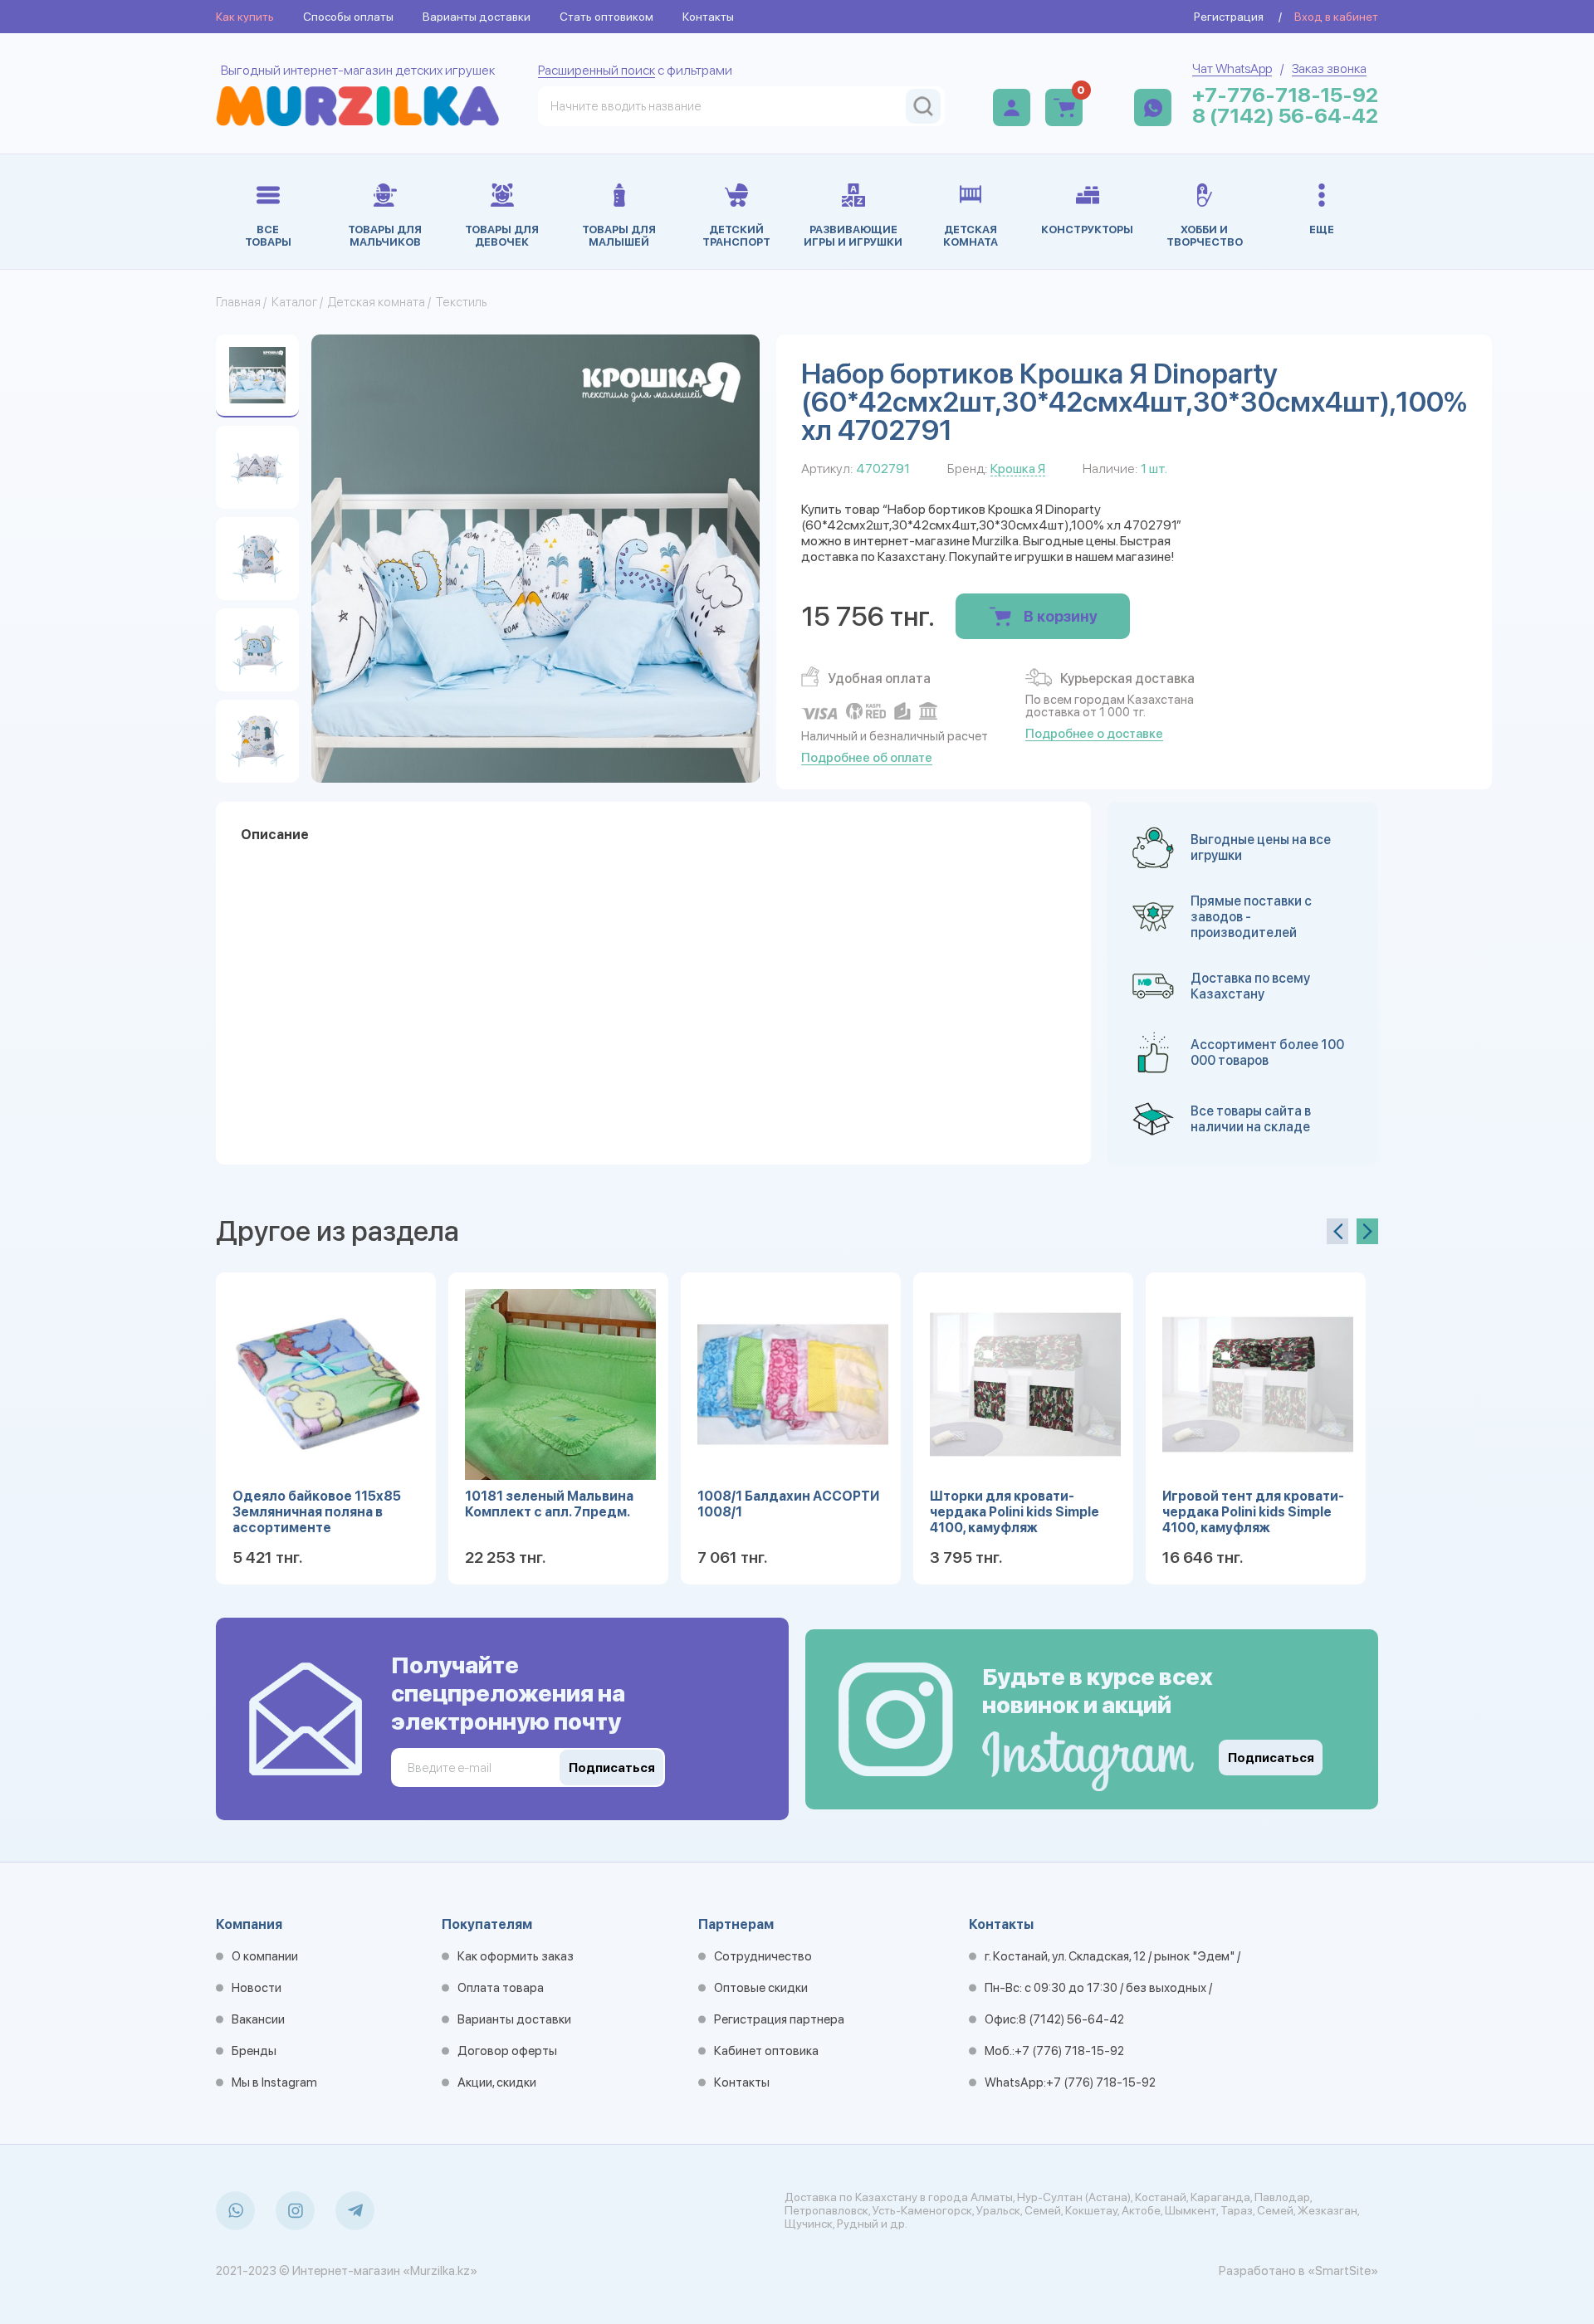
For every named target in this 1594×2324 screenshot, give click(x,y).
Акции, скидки (497, 2082)
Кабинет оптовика (766, 2051)
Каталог (294, 302)
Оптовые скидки (761, 1988)
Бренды (254, 2051)
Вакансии (258, 2019)
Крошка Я (1018, 469)
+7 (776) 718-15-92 (1069, 2051)
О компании (265, 1956)
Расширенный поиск (597, 70)
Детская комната (376, 302)
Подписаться (1271, 1758)
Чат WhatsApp (1232, 68)
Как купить (245, 17)
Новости (257, 1988)
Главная (238, 302)
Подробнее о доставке (1094, 734)
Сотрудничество (763, 1956)
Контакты (708, 17)
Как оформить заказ (516, 1956)
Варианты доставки (477, 17)
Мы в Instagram (274, 2082)
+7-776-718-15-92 (1285, 95)
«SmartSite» (1343, 2271)
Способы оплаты (348, 17)
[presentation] (1337, 1231)
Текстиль (461, 302)
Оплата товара (501, 1988)
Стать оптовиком (606, 17)
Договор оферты (507, 2051)
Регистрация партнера (779, 2019)
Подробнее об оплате (867, 758)
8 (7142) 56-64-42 (1285, 116)
